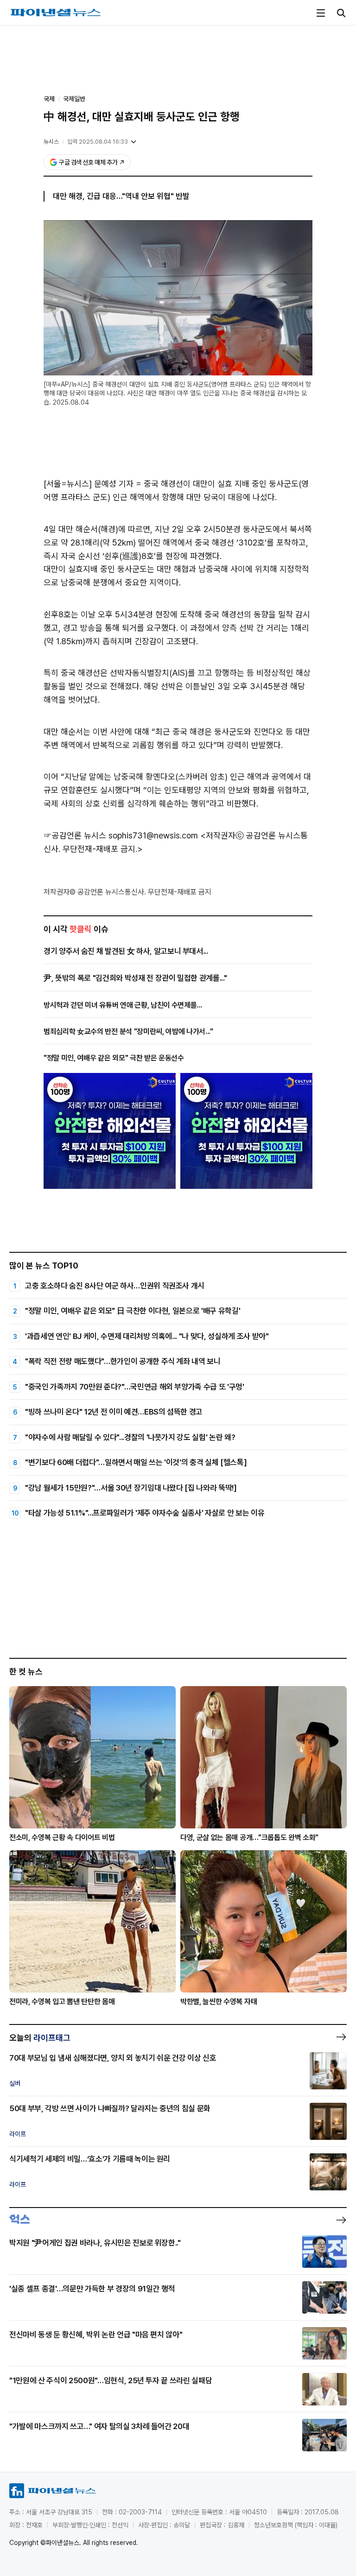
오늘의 (40, 2038)
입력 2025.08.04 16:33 (98, 142)
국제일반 (74, 99)
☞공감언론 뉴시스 (75, 835)
